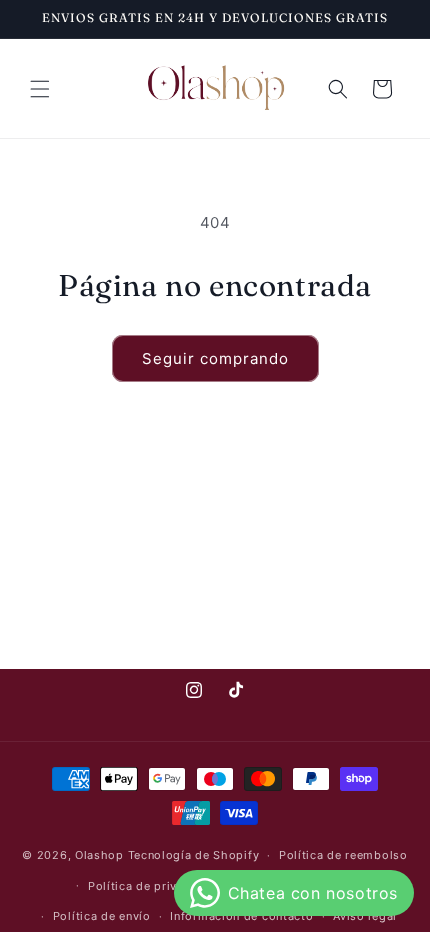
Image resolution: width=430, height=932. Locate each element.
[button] (40, 89)
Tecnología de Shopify (194, 855)
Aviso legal (365, 916)
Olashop (99, 855)
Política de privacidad (152, 886)
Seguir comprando (215, 358)
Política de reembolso (343, 855)
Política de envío (102, 916)
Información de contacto (241, 916)
